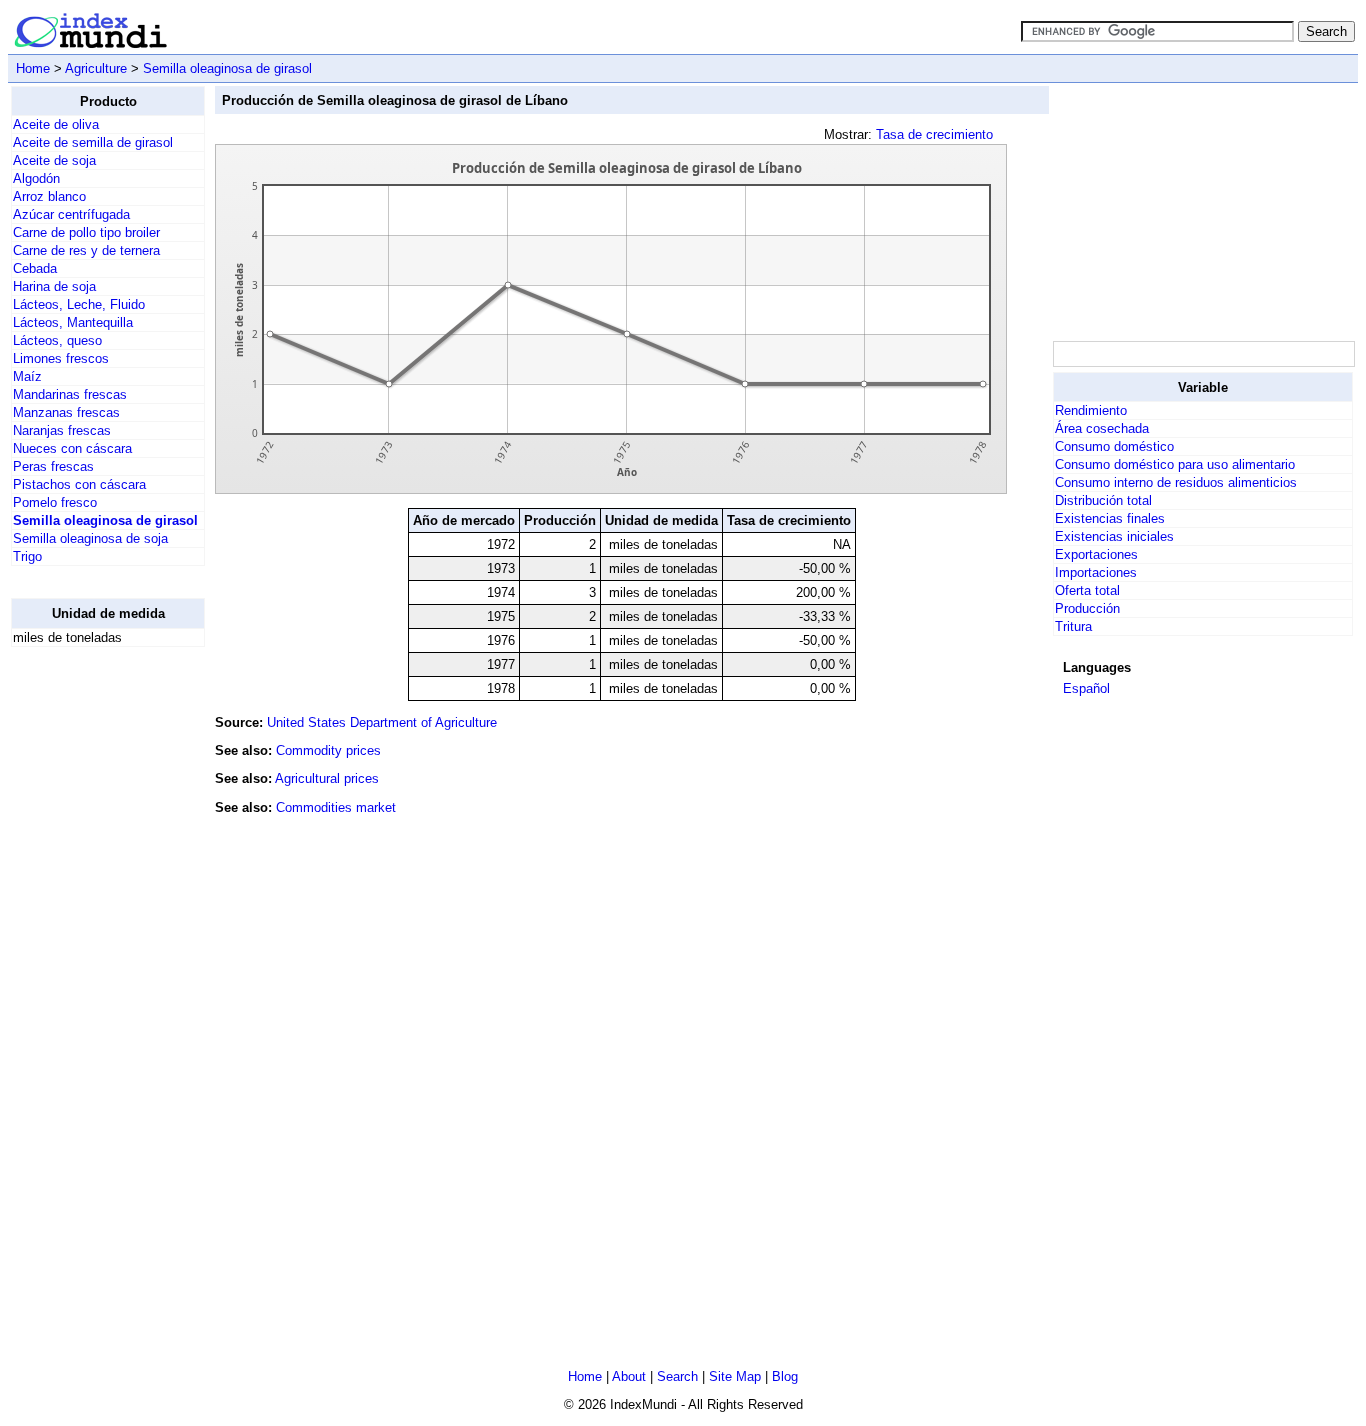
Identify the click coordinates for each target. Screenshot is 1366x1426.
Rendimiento (1091, 410)
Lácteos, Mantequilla (73, 322)
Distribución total (1103, 500)
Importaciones (1096, 572)
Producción (1087, 608)
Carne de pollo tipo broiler (86, 232)
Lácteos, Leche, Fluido (79, 304)
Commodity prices (328, 750)
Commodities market (336, 807)
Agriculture (96, 68)
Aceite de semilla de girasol (93, 142)
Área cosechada (1102, 428)
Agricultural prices (327, 778)
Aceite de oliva (56, 124)
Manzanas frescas (66, 412)
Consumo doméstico (1114, 446)
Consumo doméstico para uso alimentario (1175, 464)
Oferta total (1087, 590)
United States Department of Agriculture (382, 722)
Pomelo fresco (55, 502)
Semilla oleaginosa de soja (90, 538)
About (629, 1376)
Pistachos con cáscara (79, 484)
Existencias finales (1110, 518)
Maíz (27, 376)
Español (1086, 688)
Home (33, 68)
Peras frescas (53, 466)
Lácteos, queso (57, 340)
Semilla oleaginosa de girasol (227, 68)
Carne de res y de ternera (86, 250)
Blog (785, 1376)
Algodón (36, 178)
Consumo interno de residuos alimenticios (1176, 482)
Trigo (27, 556)
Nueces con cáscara (72, 448)
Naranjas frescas (62, 430)
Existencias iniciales (1114, 536)
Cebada (35, 268)
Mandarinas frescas (70, 394)
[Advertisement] (91, 963)
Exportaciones (1096, 554)
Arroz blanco (49, 196)
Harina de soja (54, 286)
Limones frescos (61, 358)
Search (677, 1376)
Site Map (735, 1376)
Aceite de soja (54, 160)
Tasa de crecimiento (934, 134)
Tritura (1073, 626)
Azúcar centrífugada (71, 214)
